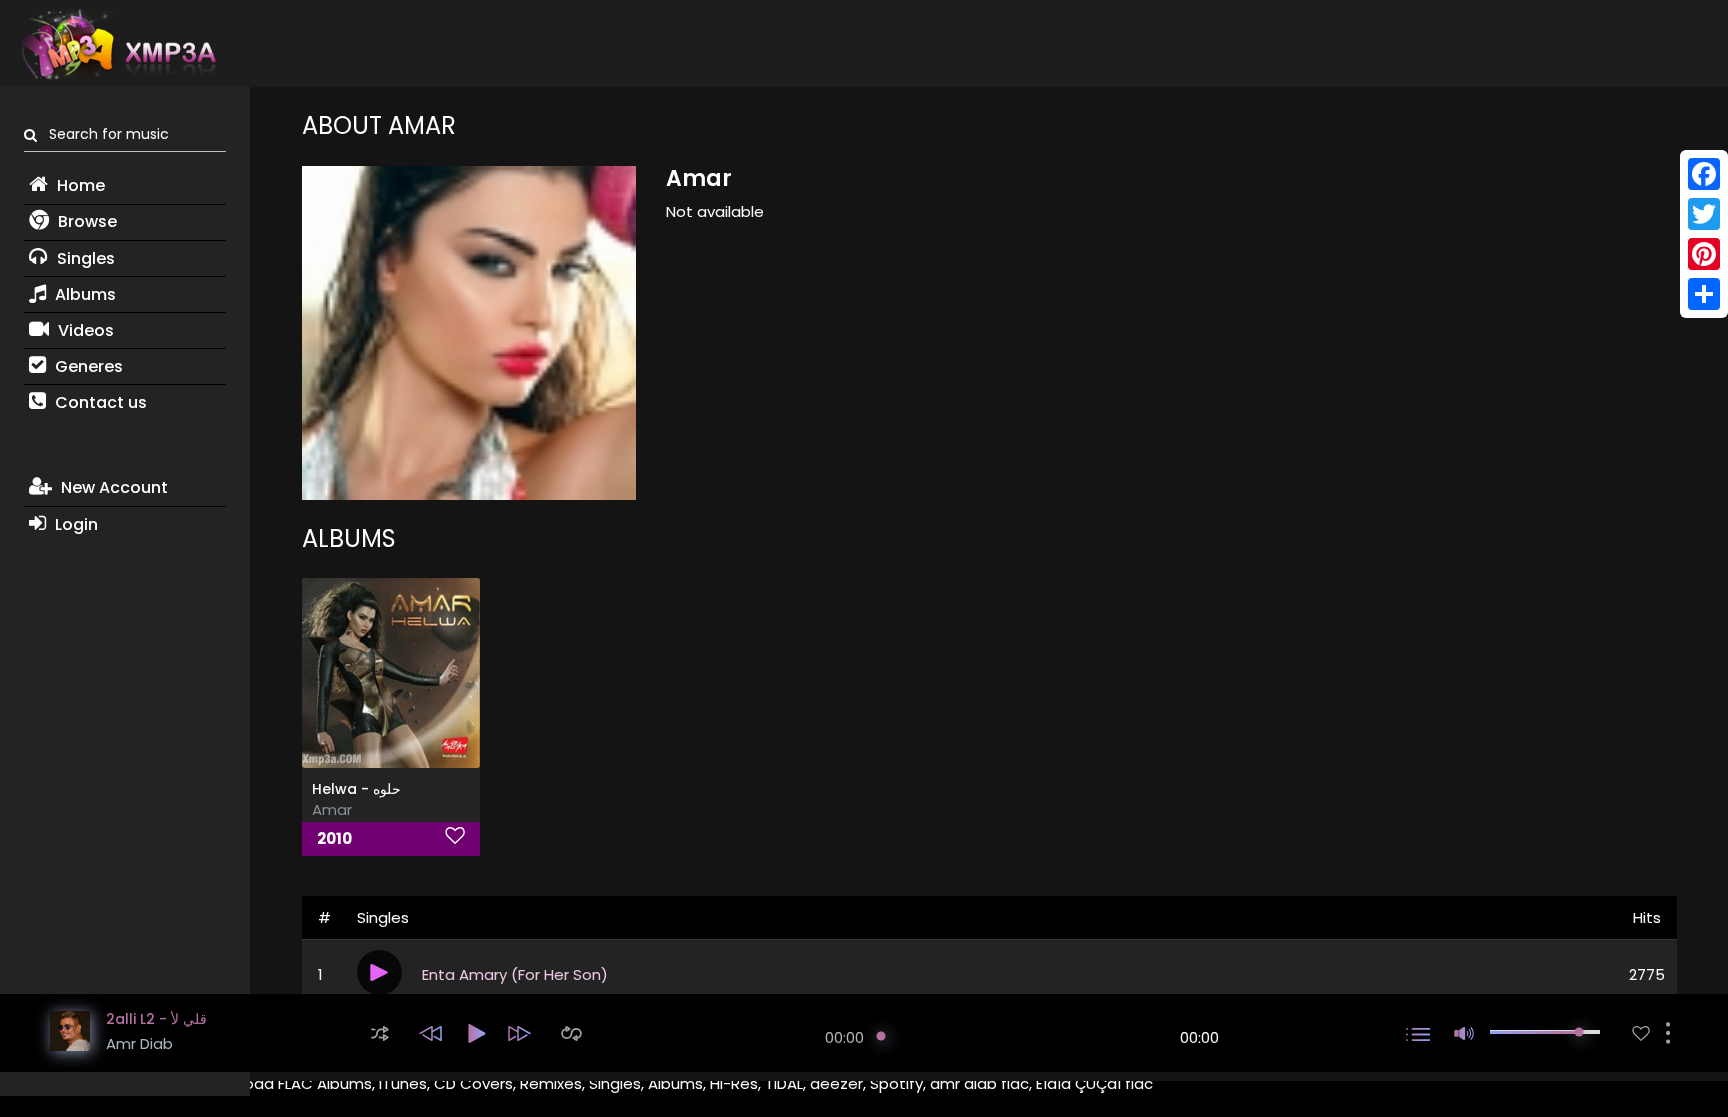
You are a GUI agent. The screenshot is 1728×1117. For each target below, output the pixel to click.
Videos (84, 330)
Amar (332, 809)
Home (79, 185)
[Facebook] (1704, 174)
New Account (112, 487)
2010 (334, 838)
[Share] (1704, 294)
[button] (380, 1033)
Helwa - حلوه (356, 789)
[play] (1641, 1033)
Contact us (99, 402)
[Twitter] (1704, 214)
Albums (83, 294)
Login (74, 524)
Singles (84, 258)
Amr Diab (139, 1043)
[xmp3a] (117, 44)
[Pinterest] (1704, 254)
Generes (87, 366)
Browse (85, 221)
